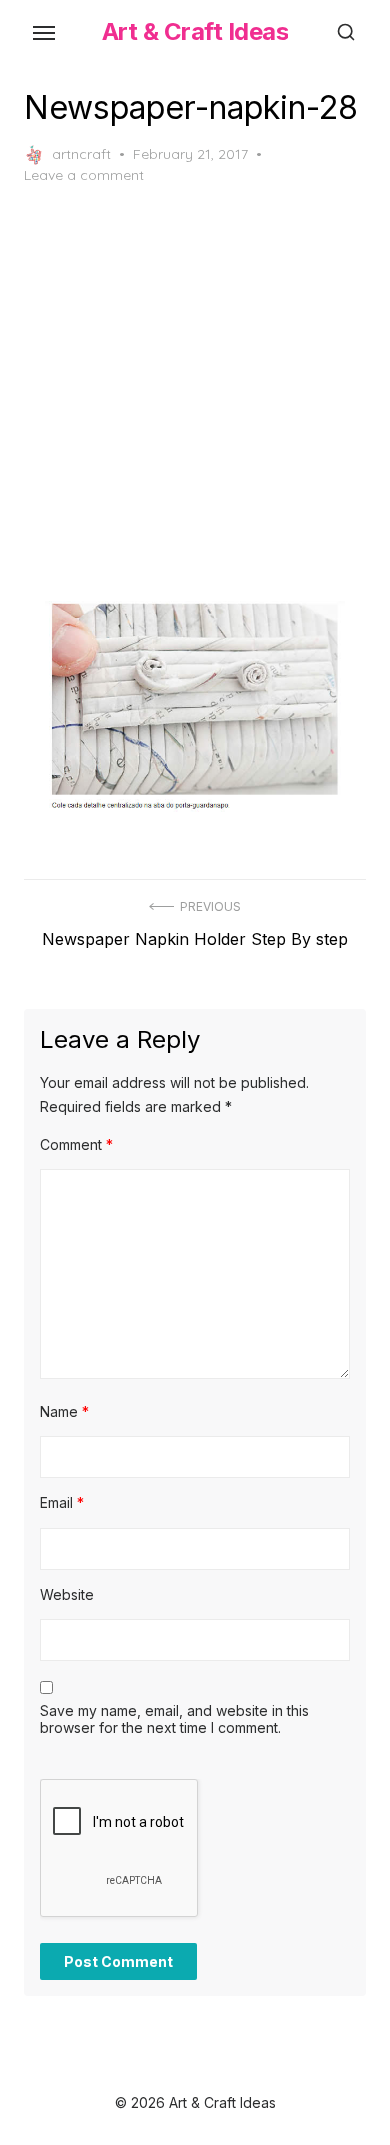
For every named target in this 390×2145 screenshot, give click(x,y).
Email (62, 1502)
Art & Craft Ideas (195, 31)
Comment (76, 1144)
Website (67, 1594)
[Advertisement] (195, 393)
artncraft (81, 154)
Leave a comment (84, 175)
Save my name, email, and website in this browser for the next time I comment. (174, 1719)
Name (64, 1411)
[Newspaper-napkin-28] (195, 707)
